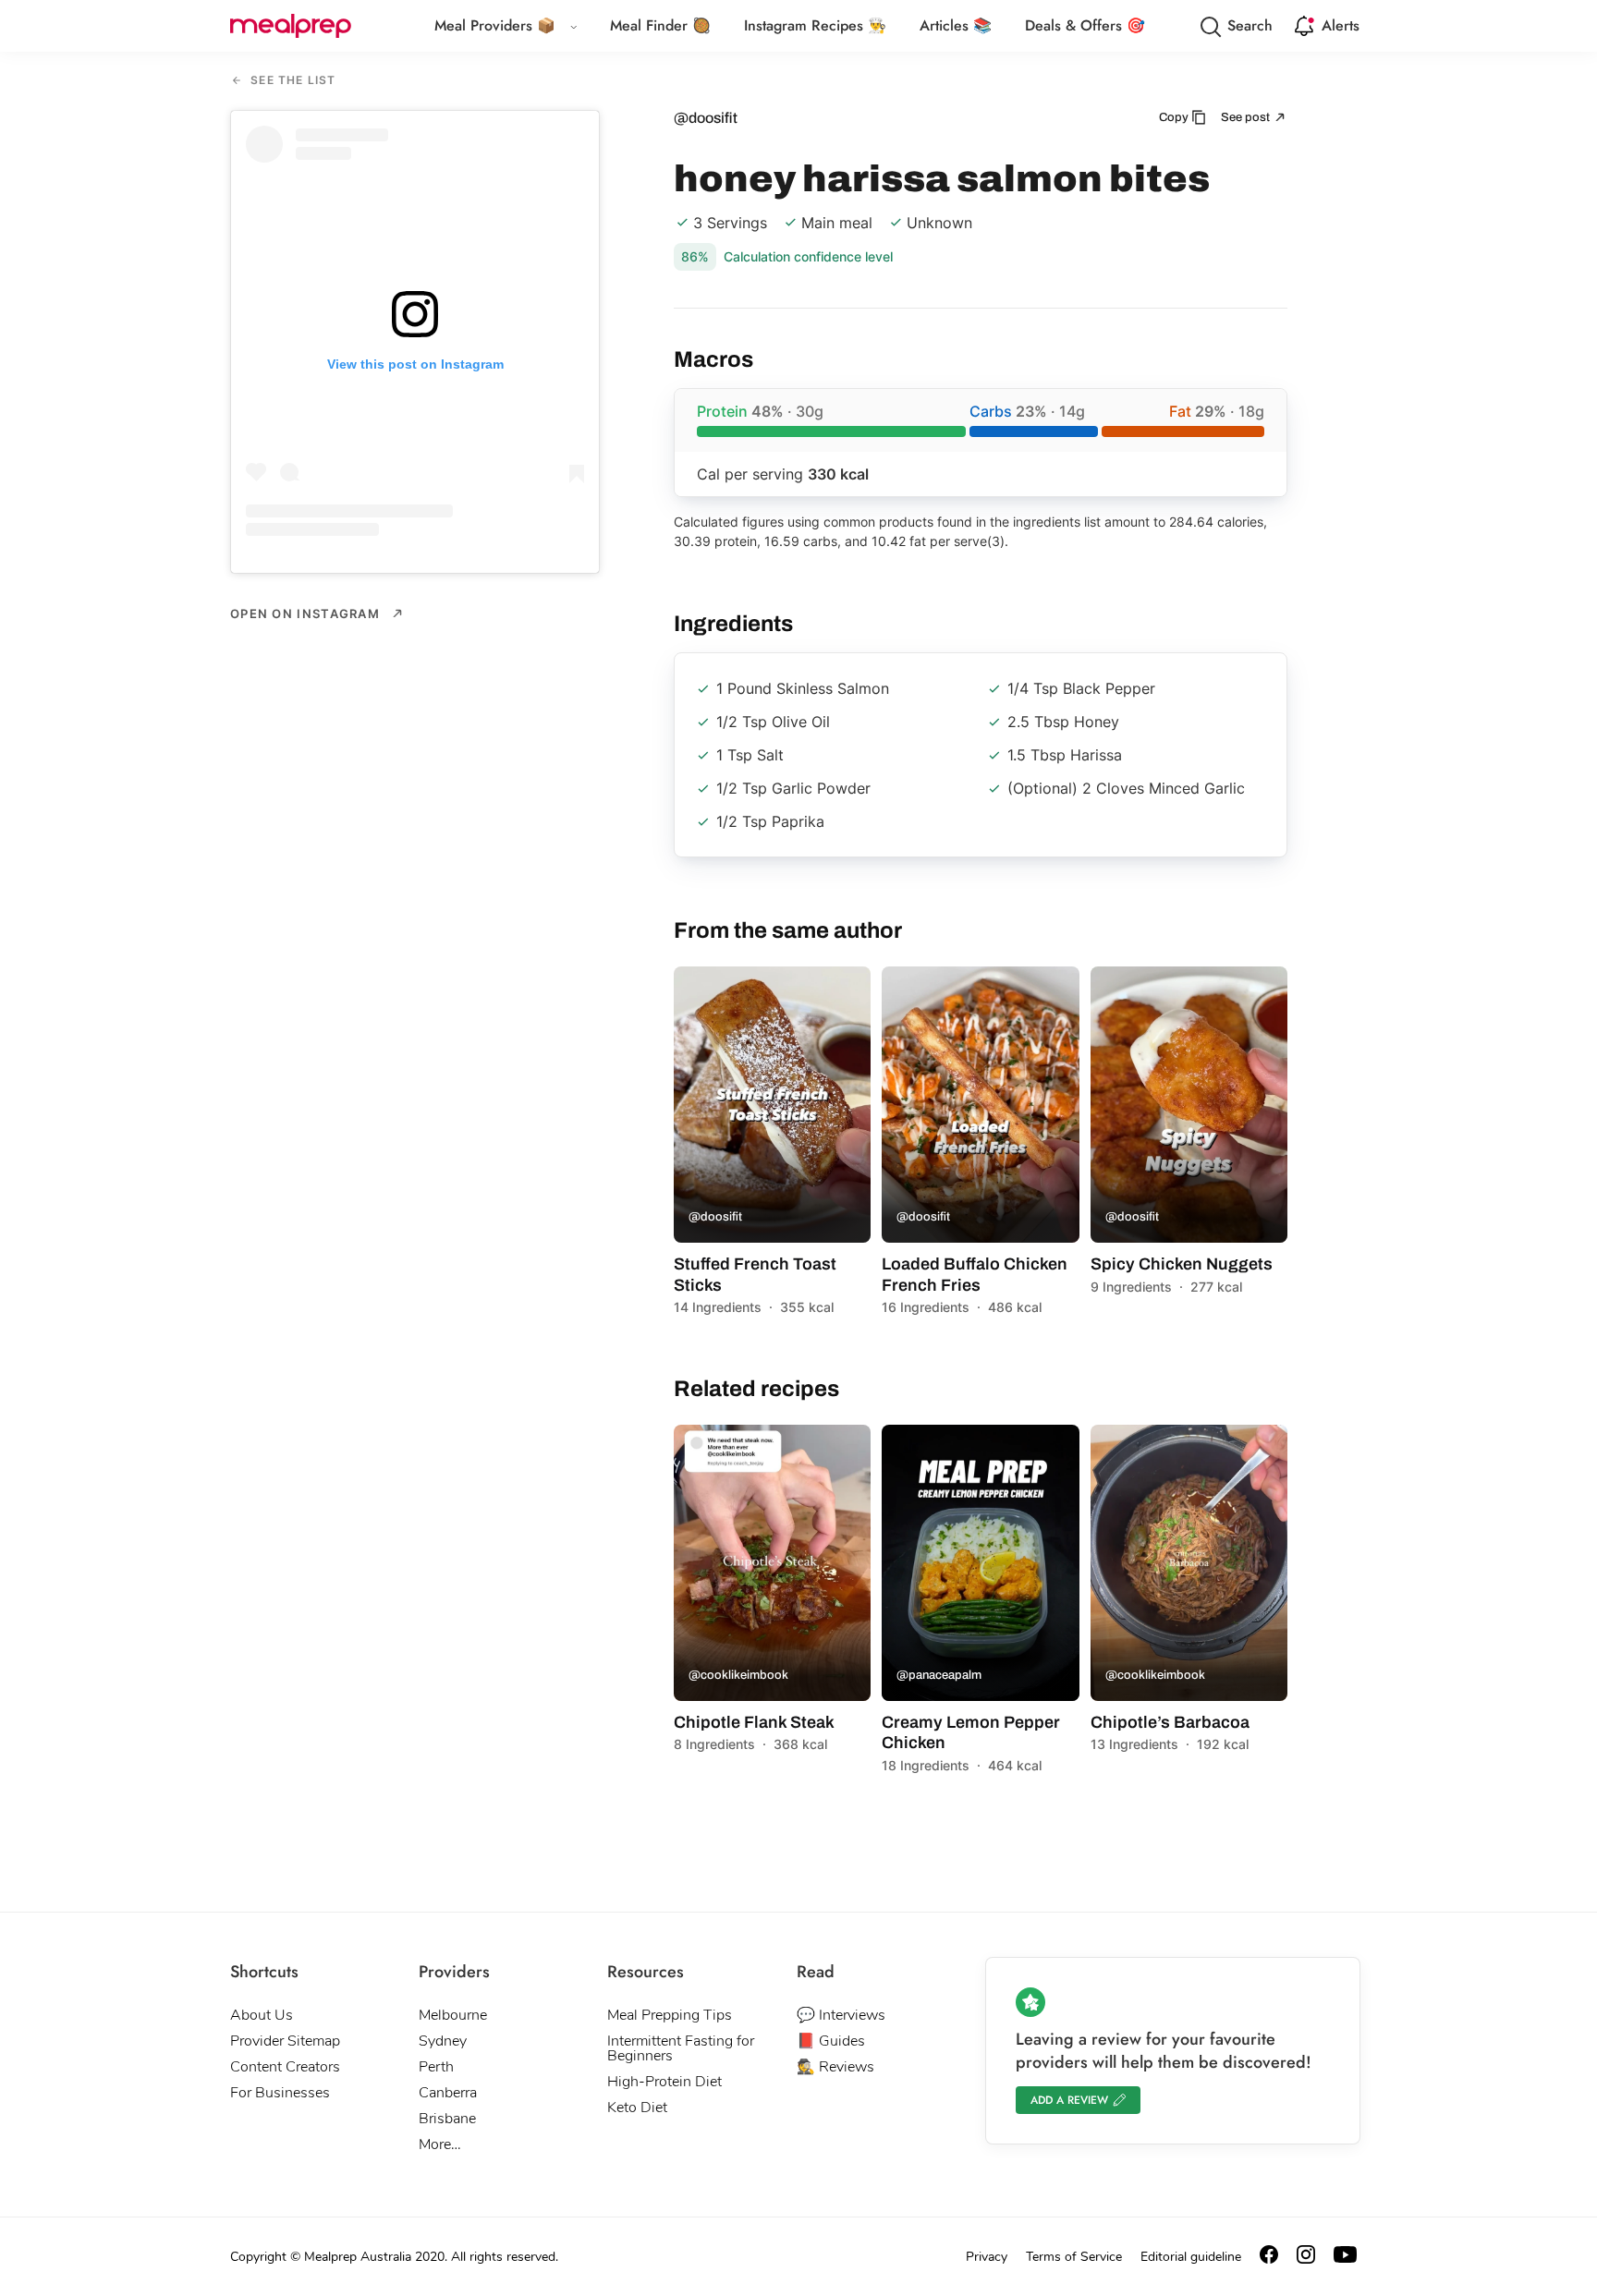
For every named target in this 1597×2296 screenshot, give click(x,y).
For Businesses (280, 2093)
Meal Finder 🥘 (660, 25)
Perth (436, 2067)
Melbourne (453, 2015)
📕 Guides (831, 2041)
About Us (262, 2015)
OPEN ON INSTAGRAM (307, 613)
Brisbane (447, 2119)
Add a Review (1069, 2100)
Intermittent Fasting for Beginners (681, 2048)
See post (1247, 117)
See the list (292, 81)
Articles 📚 (956, 25)
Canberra (448, 2093)
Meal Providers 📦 (495, 25)
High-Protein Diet (664, 2082)
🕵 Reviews (835, 2067)
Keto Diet (637, 2108)
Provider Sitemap (285, 2041)
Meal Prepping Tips (670, 2015)
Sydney (443, 2041)
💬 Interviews (841, 2015)
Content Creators (285, 2067)
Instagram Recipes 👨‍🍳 (815, 25)
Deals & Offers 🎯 (1085, 25)
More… (440, 2144)
